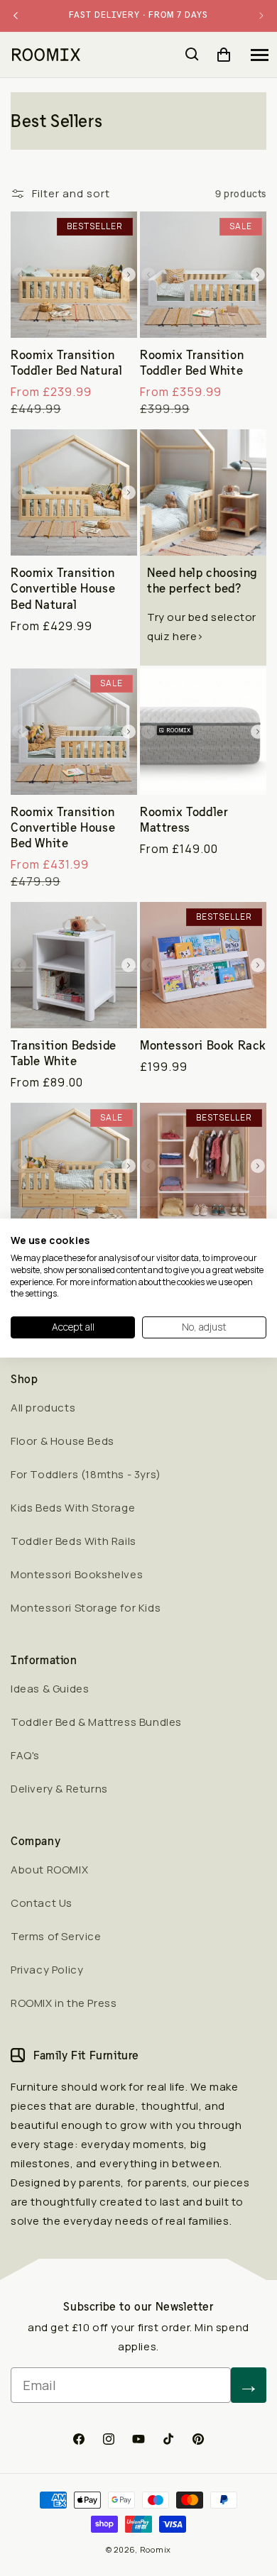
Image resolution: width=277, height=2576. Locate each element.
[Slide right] (129, 275)
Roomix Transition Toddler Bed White (192, 363)
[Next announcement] (261, 16)
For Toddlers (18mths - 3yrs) (86, 1474)
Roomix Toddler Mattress (184, 820)
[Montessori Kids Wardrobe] (203, 1166)
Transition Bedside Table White (64, 1053)
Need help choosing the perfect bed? (202, 580)
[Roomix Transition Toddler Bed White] (203, 275)
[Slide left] (19, 275)
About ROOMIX (49, 1870)
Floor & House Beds (63, 1441)
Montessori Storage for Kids (86, 1608)
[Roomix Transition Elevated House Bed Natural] (74, 1166)
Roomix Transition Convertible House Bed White (63, 827)
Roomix (156, 2549)
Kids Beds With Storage (73, 1508)
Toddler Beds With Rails (74, 1541)
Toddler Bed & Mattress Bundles (96, 1722)
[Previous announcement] (16, 16)
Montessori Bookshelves (77, 1574)
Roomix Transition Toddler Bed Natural (66, 363)
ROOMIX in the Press (64, 2003)
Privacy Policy (47, 1970)
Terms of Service (56, 1936)
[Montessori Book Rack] (203, 965)
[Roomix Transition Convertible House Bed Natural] (74, 492)
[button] (259, 55)
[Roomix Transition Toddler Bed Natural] (74, 275)
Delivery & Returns (59, 1789)
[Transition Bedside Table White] (74, 965)
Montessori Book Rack (203, 1045)
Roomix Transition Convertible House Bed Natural (63, 588)
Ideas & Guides (50, 1689)
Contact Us (42, 1903)
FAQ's (25, 1755)
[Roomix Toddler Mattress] (203, 732)
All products (43, 1408)
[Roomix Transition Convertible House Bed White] (74, 732)
